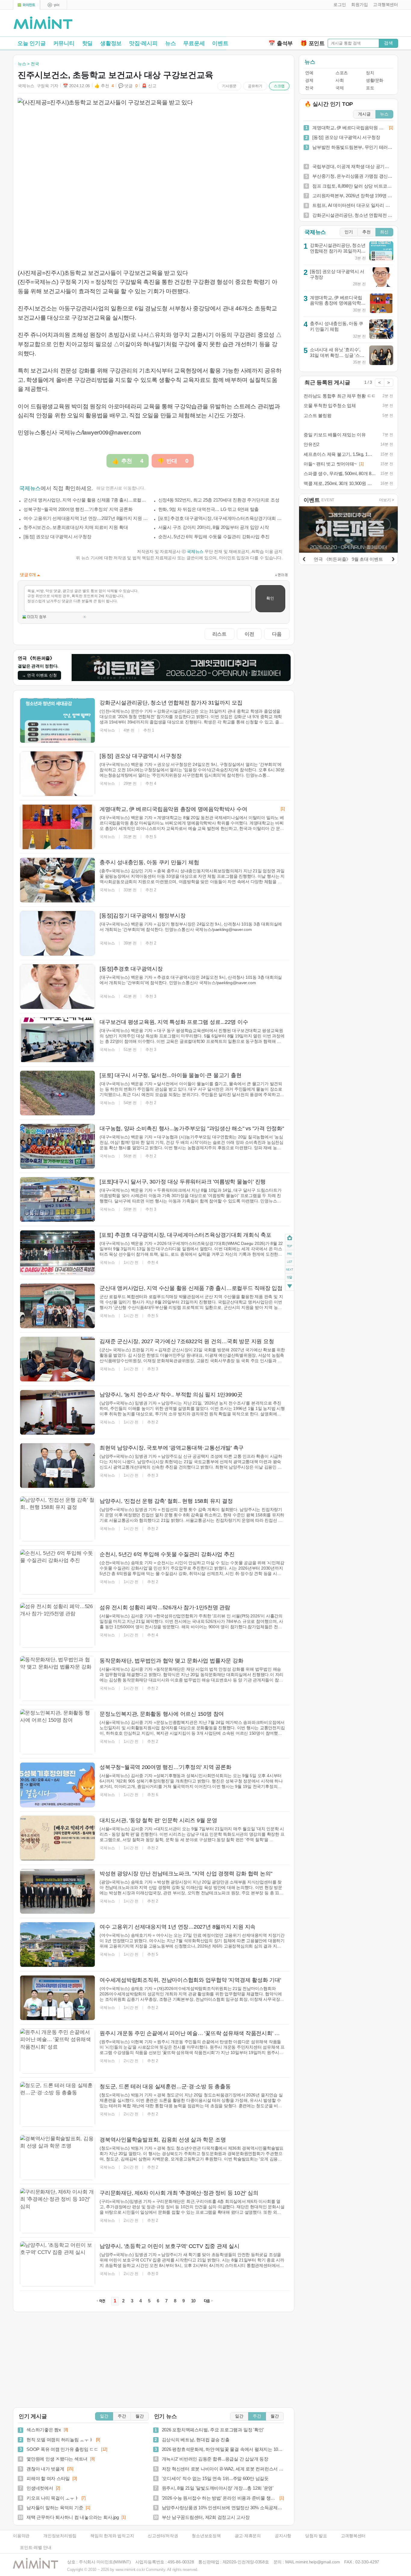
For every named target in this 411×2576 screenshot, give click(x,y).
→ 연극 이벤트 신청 (39, 675)
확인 (270, 598)
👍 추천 (104, 86)
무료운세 (194, 43)
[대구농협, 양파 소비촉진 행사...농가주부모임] (57, 1146)
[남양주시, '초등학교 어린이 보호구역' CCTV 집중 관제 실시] (57, 2264)
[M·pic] (54, 5)
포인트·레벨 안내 (36, 2548)
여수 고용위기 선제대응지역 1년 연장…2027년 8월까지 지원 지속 (86, 518)
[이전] (304, 558)
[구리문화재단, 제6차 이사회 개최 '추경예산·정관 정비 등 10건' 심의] (57, 2211)
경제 (309, 80)
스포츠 (342, 73)
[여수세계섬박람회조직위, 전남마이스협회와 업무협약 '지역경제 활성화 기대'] (57, 1998)
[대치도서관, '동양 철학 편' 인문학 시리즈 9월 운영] (57, 1838)
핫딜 (88, 43)
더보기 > (387, 500)
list (290, 1261)
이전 (249, 634)
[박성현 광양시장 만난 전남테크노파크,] (57, 1891)
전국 (309, 88)
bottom (290, 1286)
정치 (370, 73)
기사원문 (229, 86)
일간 (104, 2416)
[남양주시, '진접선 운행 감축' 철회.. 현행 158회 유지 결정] (57, 1519)
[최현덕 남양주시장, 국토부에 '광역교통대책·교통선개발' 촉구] (57, 1466)
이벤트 (220, 43)
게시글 (364, 114)
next (290, 1270)
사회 (340, 80)
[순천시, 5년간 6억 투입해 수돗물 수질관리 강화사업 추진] (57, 1572)
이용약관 (21, 2536)
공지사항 (283, 2536)
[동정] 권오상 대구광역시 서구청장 (57, 537)
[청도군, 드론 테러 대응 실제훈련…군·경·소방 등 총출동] (57, 2104)
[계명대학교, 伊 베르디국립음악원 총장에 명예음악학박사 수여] (57, 827)
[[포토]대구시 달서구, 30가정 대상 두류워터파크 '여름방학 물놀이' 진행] (57, 1199)
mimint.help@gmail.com (318, 2562)
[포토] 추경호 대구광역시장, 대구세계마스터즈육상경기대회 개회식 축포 (221, 518)
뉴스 (171, 43)
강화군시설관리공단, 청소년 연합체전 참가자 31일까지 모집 (338, 251)
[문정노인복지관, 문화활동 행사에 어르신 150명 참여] (57, 1732)
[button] (338, 5)
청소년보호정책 (206, 2536)
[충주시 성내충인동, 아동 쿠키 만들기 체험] (57, 880)
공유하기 (255, 86)
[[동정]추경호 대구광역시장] (57, 987)
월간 (140, 2416)
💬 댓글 (128, 86)
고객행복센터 (353, 2536)
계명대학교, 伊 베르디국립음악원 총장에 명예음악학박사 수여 (338, 303)
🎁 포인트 (312, 43)
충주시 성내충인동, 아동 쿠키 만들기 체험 (337, 326)
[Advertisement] (328, 24)
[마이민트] (26, 5)
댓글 (290, 1278)
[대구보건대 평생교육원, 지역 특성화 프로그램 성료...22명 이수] (57, 1040)
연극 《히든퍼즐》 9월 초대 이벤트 (348, 559)
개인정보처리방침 (60, 2536)
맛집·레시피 (143, 43)
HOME (290, 1238)
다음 (277, 634)
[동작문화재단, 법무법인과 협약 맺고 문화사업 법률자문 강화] (57, 1678)
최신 (384, 232)
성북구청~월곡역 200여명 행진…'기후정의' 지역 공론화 (78, 509)
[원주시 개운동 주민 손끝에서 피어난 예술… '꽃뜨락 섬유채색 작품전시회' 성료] (57, 2051)
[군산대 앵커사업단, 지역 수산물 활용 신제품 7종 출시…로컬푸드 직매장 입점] (57, 1306)
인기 (349, 232)
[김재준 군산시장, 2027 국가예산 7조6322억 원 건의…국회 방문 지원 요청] (57, 1359)
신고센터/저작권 (163, 2536)
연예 (309, 73)
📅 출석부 (281, 43)
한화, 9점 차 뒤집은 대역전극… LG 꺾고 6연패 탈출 (209, 509)
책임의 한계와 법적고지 (112, 2536)
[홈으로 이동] (43, 23)
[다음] (393, 558)
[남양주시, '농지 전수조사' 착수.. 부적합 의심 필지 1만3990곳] (57, 1412)
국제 (340, 88)
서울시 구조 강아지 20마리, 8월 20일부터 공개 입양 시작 (214, 527)
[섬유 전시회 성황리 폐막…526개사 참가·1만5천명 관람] (57, 1625)
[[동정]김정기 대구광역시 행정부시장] (57, 933)
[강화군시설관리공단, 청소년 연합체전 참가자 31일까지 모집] (57, 720)
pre (290, 1254)
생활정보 (111, 43)
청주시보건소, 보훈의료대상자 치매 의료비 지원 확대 (76, 527)
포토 (370, 88)
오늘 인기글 (32, 43)
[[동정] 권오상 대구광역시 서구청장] (57, 774)
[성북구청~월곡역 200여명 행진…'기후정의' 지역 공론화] (57, 1785)
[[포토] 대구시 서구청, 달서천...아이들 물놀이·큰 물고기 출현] (57, 1093)
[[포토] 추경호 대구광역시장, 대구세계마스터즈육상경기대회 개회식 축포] (57, 1253)
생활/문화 (375, 80)
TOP (290, 1246)
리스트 (219, 634)
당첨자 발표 (316, 2536)
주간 (122, 2416)
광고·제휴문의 (248, 2536)
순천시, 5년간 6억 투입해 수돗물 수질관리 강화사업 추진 (214, 537)
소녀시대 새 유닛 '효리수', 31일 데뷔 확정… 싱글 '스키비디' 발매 (337, 355)
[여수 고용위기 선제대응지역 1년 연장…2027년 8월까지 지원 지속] (57, 1945)
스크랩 (279, 86)
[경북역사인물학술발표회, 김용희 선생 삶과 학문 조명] (57, 2157)
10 (193, 2301)
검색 (388, 43)
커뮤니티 (64, 43)
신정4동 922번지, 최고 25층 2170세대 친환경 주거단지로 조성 (219, 500)
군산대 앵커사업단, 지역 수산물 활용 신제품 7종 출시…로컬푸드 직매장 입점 (86, 500)
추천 (366, 232)
